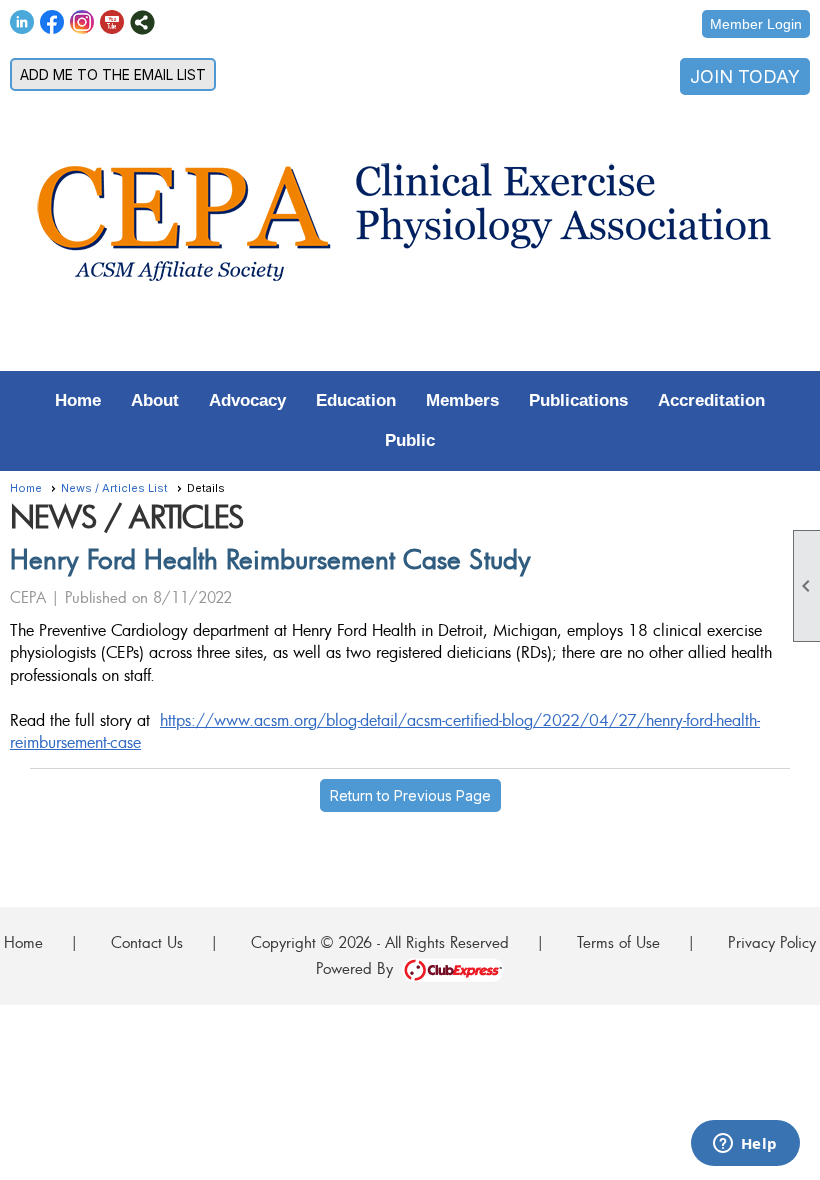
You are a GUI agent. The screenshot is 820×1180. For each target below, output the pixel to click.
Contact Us (147, 942)
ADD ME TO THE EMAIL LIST (113, 74)
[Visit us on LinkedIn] (22, 22)
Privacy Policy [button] (772, 942)
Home (78, 400)
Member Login (756, 24)
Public (410, 440)
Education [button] (356, 400)
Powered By (359, 968)
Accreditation (711, 400)
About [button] (155, 400)
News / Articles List (114, 488)
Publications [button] (578, 400)
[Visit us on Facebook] (52, 22)
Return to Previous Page (410, 795)
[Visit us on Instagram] (82, 22)
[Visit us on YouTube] (112, 22)
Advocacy (247, 400)
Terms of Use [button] (618, 942)
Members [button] (462, 400)
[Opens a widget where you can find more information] (745, 1145)
